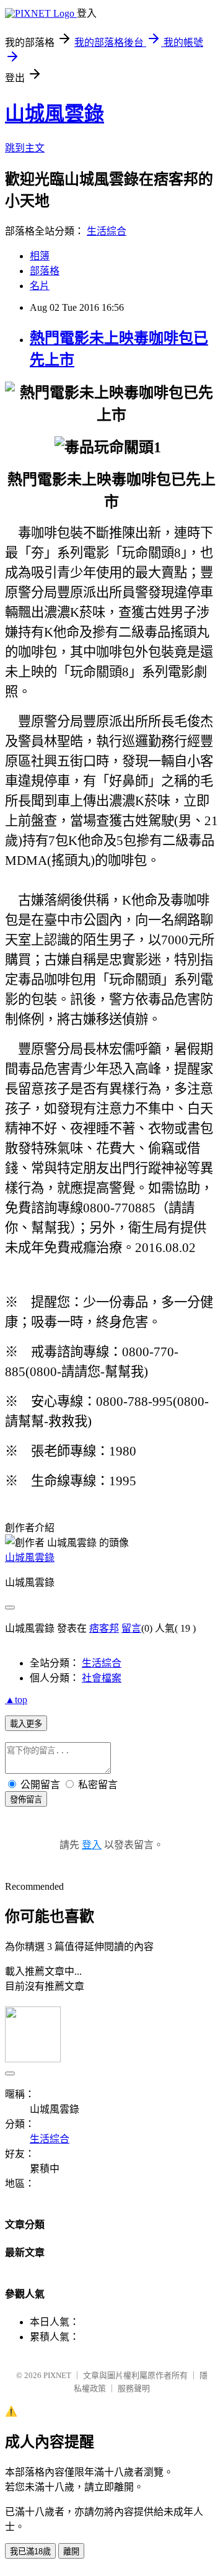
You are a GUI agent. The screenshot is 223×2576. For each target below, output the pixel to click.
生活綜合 (107, 231)
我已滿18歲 (30, 2551)
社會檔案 (102, 1678)
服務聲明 (134, 2388)
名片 (40, 286)
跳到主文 (25, 148)
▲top (16, 1700)
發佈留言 (26, 1800)
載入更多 (26, 1724)
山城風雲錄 (55, 114)
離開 (71, 2551)
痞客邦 (104, 1628)
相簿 (40, 256)
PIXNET (57, 2375)
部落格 (45, 271)
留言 (131, 1628)
